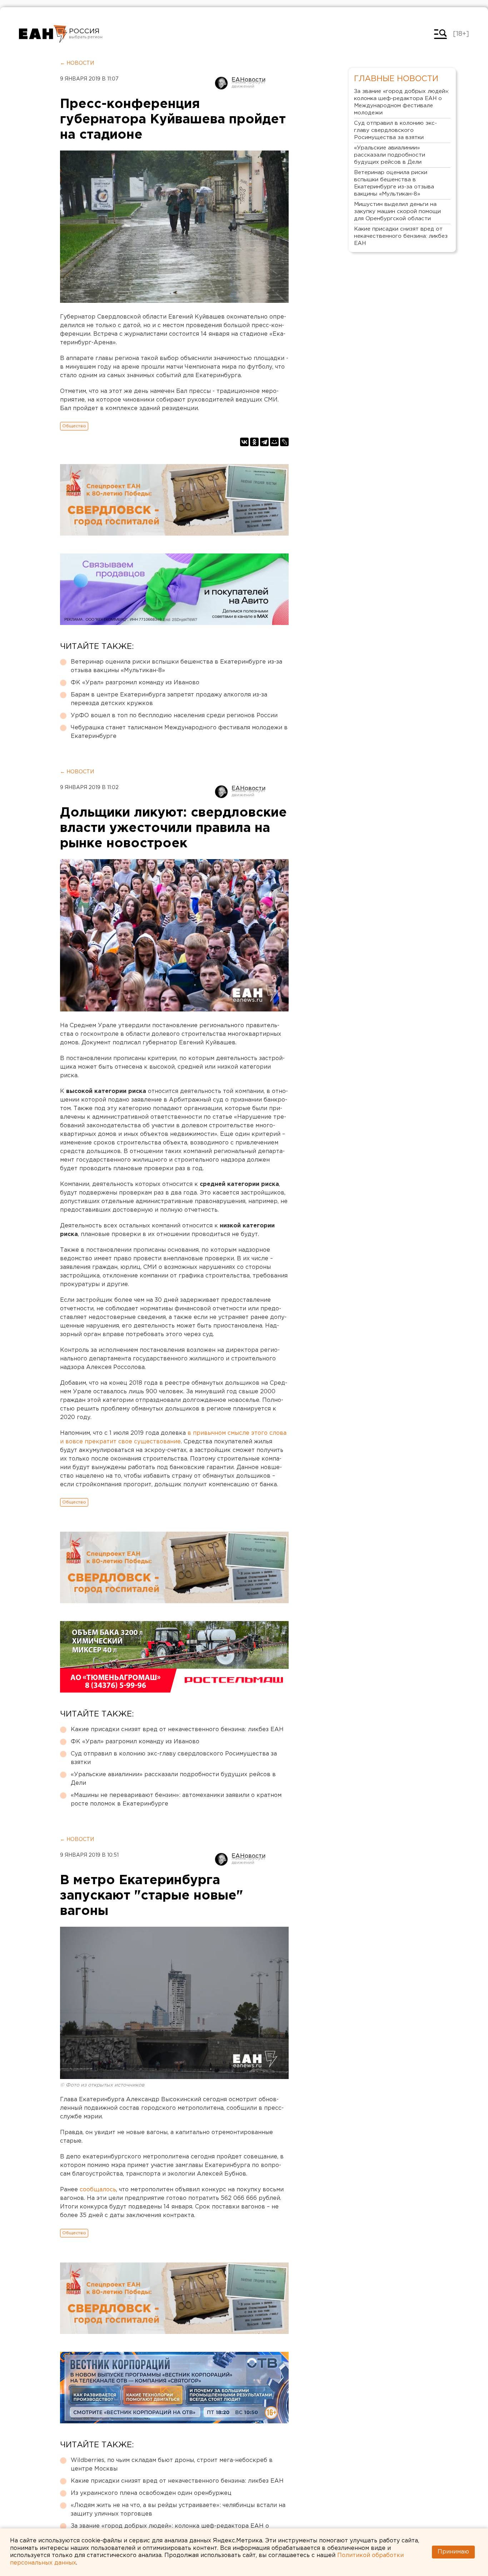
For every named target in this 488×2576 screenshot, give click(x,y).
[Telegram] (264, 442)
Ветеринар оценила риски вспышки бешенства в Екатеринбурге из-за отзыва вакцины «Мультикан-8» (176, 666)
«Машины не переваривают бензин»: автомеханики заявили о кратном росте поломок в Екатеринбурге (176, 1800)
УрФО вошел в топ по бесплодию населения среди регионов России (174, 716)
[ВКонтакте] (244, 442)
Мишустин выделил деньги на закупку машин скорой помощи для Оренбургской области (397, 211)
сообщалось (98, 2190)
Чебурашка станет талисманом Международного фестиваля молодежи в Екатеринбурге (179, 732)
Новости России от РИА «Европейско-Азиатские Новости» (43, 34)
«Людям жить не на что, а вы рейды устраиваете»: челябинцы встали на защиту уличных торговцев (178, 2510)
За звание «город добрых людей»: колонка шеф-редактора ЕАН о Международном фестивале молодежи (402, 102)
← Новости (77, 63)
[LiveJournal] (284, 442)
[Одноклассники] (254, 442)
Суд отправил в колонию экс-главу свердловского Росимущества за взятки (174, 1758)
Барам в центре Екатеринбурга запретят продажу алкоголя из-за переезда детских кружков (169, 699)
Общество (74, 426)
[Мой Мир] (274, 442)
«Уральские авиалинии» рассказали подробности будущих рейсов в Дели (173, 1779)
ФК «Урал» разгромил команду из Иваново (135, 683)
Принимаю (453, 2552)
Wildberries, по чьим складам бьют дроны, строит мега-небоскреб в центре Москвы (172, 2465)
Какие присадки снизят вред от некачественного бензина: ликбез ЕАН (177, 1730)
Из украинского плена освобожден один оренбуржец (151, 2493)
